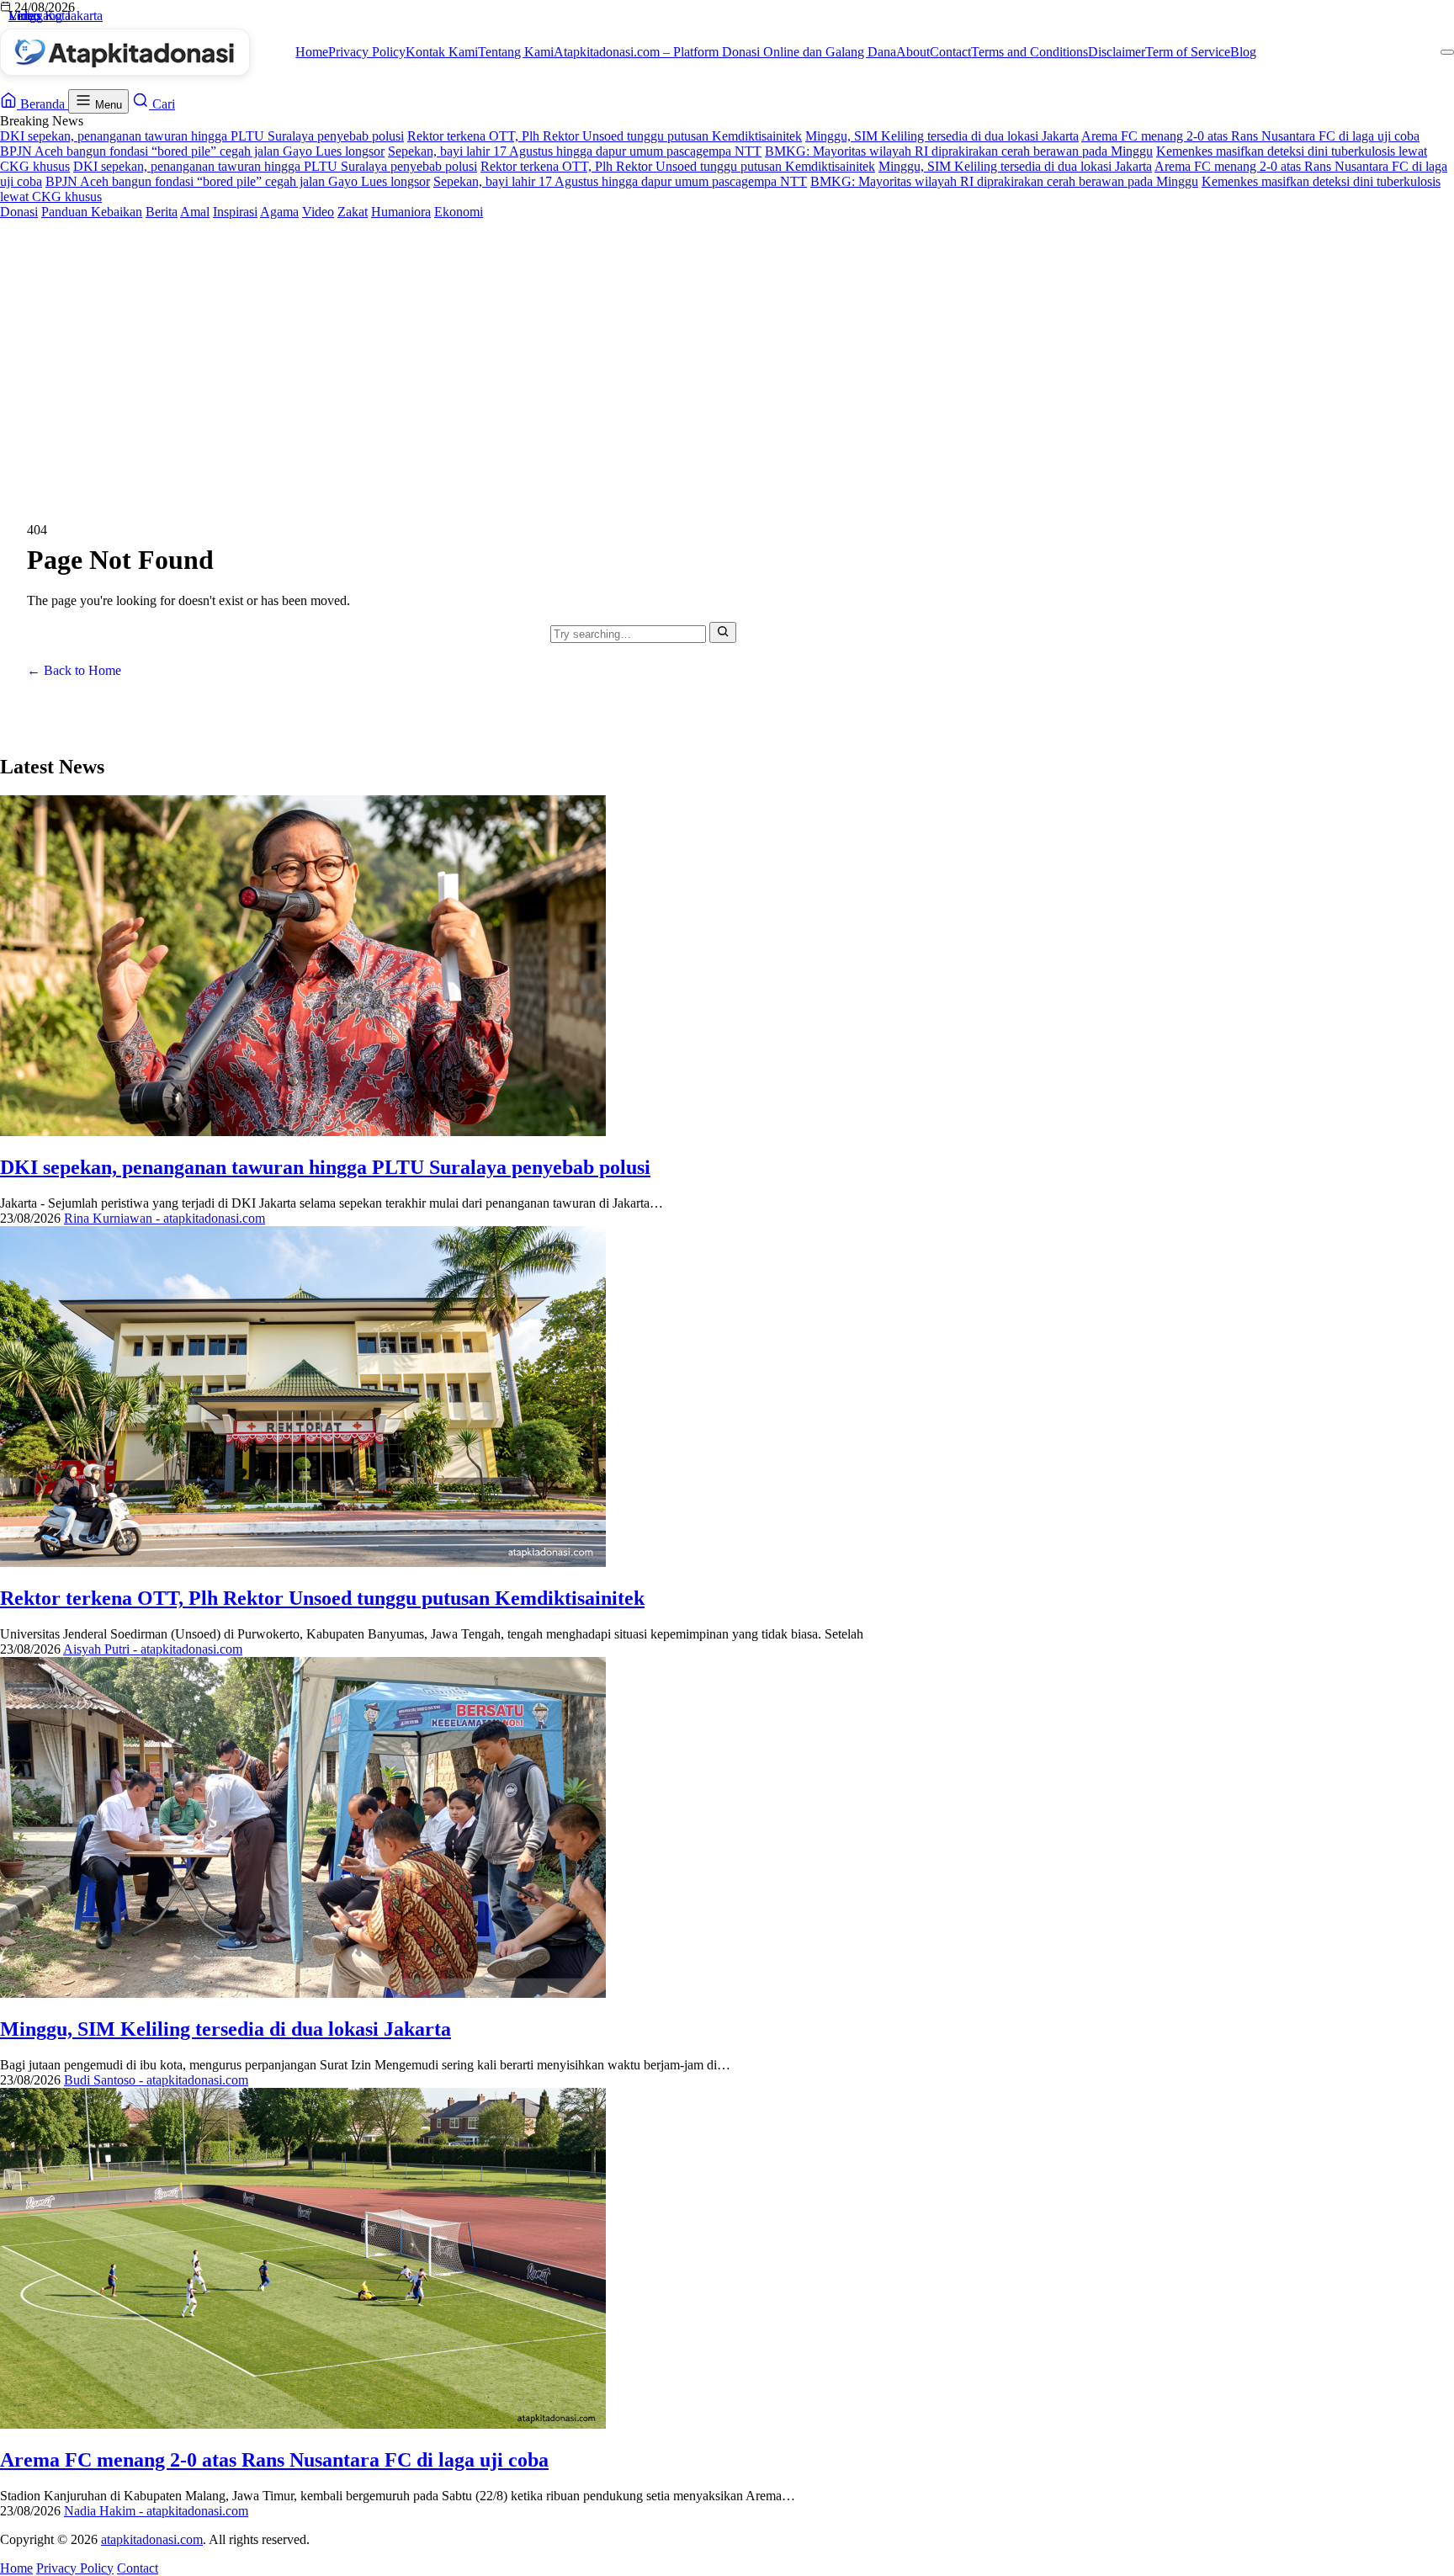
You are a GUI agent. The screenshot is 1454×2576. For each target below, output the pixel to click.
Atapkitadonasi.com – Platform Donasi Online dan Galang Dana (725, 52)
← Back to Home (74, 670)
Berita (162, 212)
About (913, 52)
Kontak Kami (442, 52)
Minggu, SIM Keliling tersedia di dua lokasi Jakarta (942, 136)
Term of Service (1188, 52)
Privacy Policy (367, 52)
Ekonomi (459, 212)
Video (318, 212)
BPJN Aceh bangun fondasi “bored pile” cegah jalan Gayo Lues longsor (192, 151)
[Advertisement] (727, 346)
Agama (279, 212)
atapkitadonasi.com (152, 2539)
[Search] (723, 632)
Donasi (19, 212)
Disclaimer (1117, 52)
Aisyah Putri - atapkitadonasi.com (153, 1649)
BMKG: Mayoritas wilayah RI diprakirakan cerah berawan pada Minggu (959, 151)
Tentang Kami (516, 52)
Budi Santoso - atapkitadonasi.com (156, 2080)
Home (312, 52)
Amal (195, 212)
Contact (950, 52)
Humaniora (401, 212)
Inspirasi (235, 212)
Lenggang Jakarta (56, 16)
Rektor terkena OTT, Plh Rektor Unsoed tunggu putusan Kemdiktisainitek (605, 136)
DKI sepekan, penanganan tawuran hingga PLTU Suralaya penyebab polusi (202, 136)
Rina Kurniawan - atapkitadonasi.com (165, 1218)
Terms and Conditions (1029, 52)
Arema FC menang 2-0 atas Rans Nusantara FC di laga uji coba (1250, 136)
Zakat (353, 212)
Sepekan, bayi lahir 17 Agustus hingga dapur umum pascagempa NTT (575, 151)
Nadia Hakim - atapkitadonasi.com (156, 2511)
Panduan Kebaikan (92, 212)
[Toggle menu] (1447, 52)
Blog (1243, 52)
